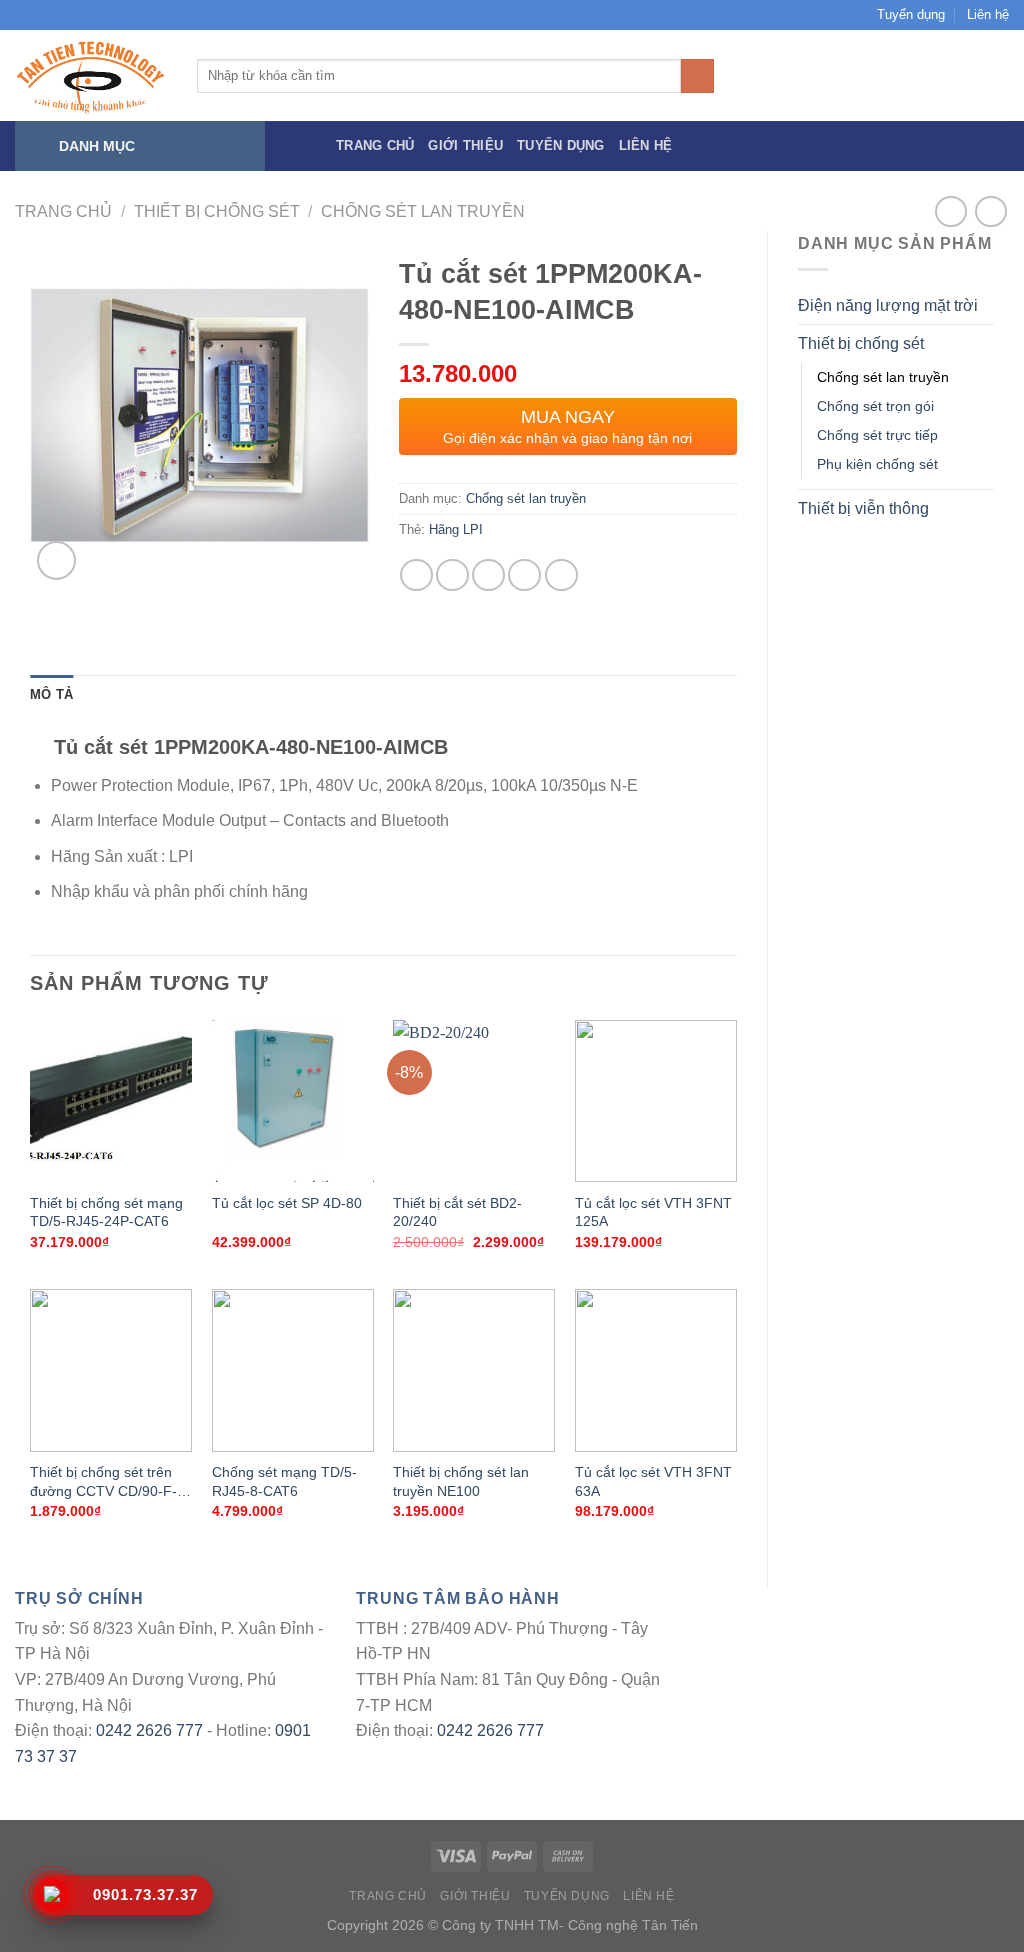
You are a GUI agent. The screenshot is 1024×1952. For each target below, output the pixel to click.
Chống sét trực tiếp (877, 435)
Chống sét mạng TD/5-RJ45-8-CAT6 (284, 1481)
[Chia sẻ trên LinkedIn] (561, 575)
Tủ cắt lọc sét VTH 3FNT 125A (653, 1212)
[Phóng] (56, 560)
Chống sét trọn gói (875, 406)
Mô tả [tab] (51, 694)
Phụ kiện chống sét (877, 464)
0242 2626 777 (149, 1730)
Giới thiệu (465, 145)
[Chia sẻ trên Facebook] (416, 575)
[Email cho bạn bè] (488, 575)
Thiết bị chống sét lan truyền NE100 (461, 1481)
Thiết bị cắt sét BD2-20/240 (457, 1212)
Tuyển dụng (911, 14)
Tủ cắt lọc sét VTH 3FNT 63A (653, 1481)
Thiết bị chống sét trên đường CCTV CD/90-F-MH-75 (103, 1483)
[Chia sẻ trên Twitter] (452, 575)
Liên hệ (988, 14)
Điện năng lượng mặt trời (888, 305)
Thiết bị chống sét (217, 211)
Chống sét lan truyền (423, 211)
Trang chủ (375, 145)
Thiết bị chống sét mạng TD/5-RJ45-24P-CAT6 (106, 1212)
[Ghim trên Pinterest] (524, 575)
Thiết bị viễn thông (863, 508)
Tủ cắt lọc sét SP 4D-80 (287, 1203)
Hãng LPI (456, 529)
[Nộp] (697, 76)
